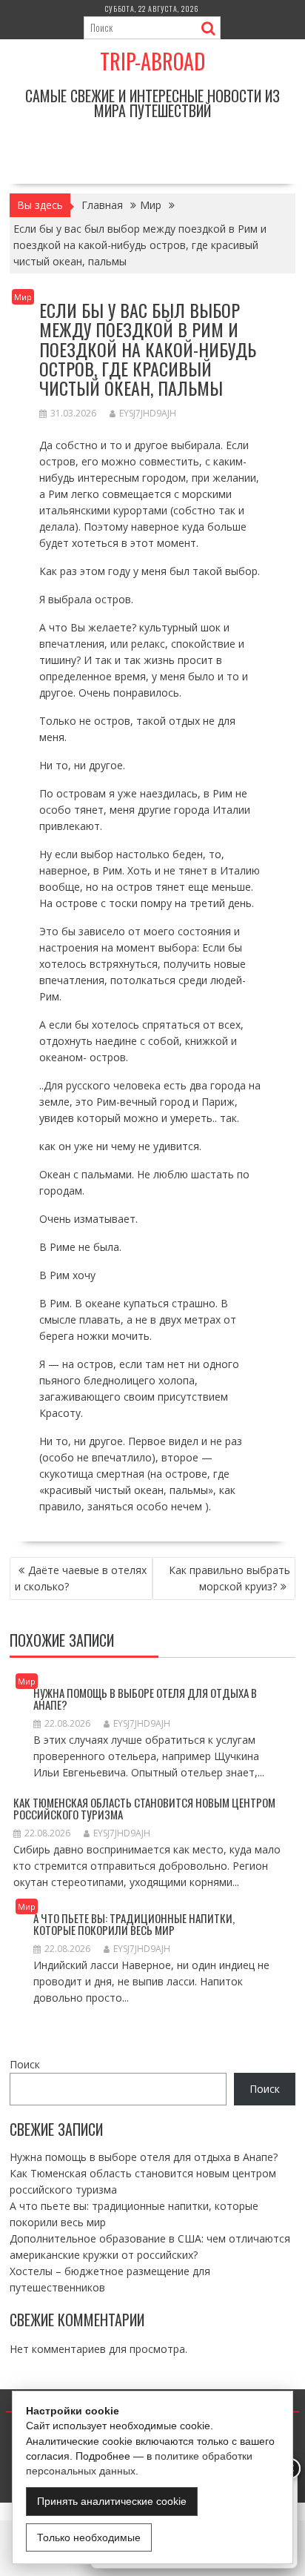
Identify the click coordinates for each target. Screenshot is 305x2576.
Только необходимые (89, 2537)
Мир (23, 297)
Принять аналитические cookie (112, 2501)
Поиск (25, 2064)
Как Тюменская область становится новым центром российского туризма (144, 1809)
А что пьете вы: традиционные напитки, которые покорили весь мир (134, 1924)
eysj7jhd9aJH (148, 413)
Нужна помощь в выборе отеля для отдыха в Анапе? (145, 1699)
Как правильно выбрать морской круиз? (229, 1578)
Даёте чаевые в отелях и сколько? (81, 1578)
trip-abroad (152, 61)
